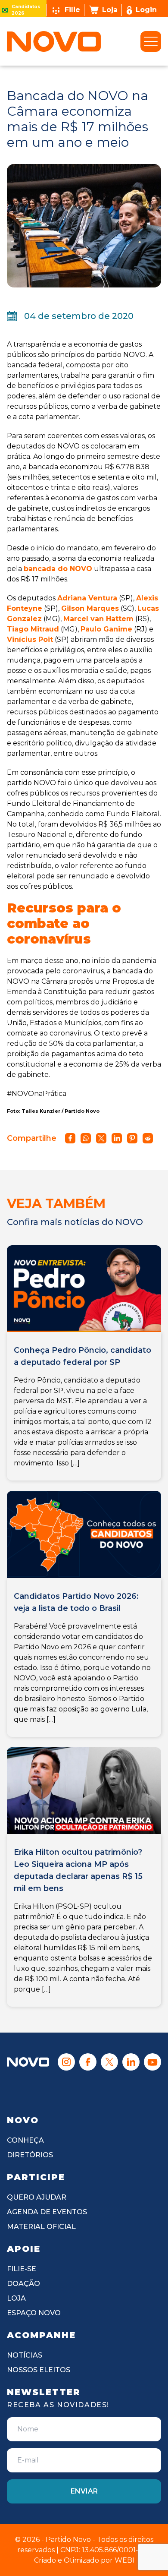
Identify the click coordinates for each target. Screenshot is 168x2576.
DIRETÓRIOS (30, 2155)
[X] (109, 2062)
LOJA (16, 2298)
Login (146, 10)
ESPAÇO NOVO (34, 2313)
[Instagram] (66, 2062)
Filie (72, 10)
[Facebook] (88, 2062)
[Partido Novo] (28, 2062)
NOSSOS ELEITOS (39, 2370)
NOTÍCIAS (25, 2355)
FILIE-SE (22, 2269)
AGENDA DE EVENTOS (47, 2212)
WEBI (124, 2560)
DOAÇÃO (23, 2284)
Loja (110, 10)
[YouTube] (152, 2062)
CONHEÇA (25, 2140)
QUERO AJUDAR (37, 2197)
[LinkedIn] (131, 2062)
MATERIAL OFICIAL (41, 2227)
